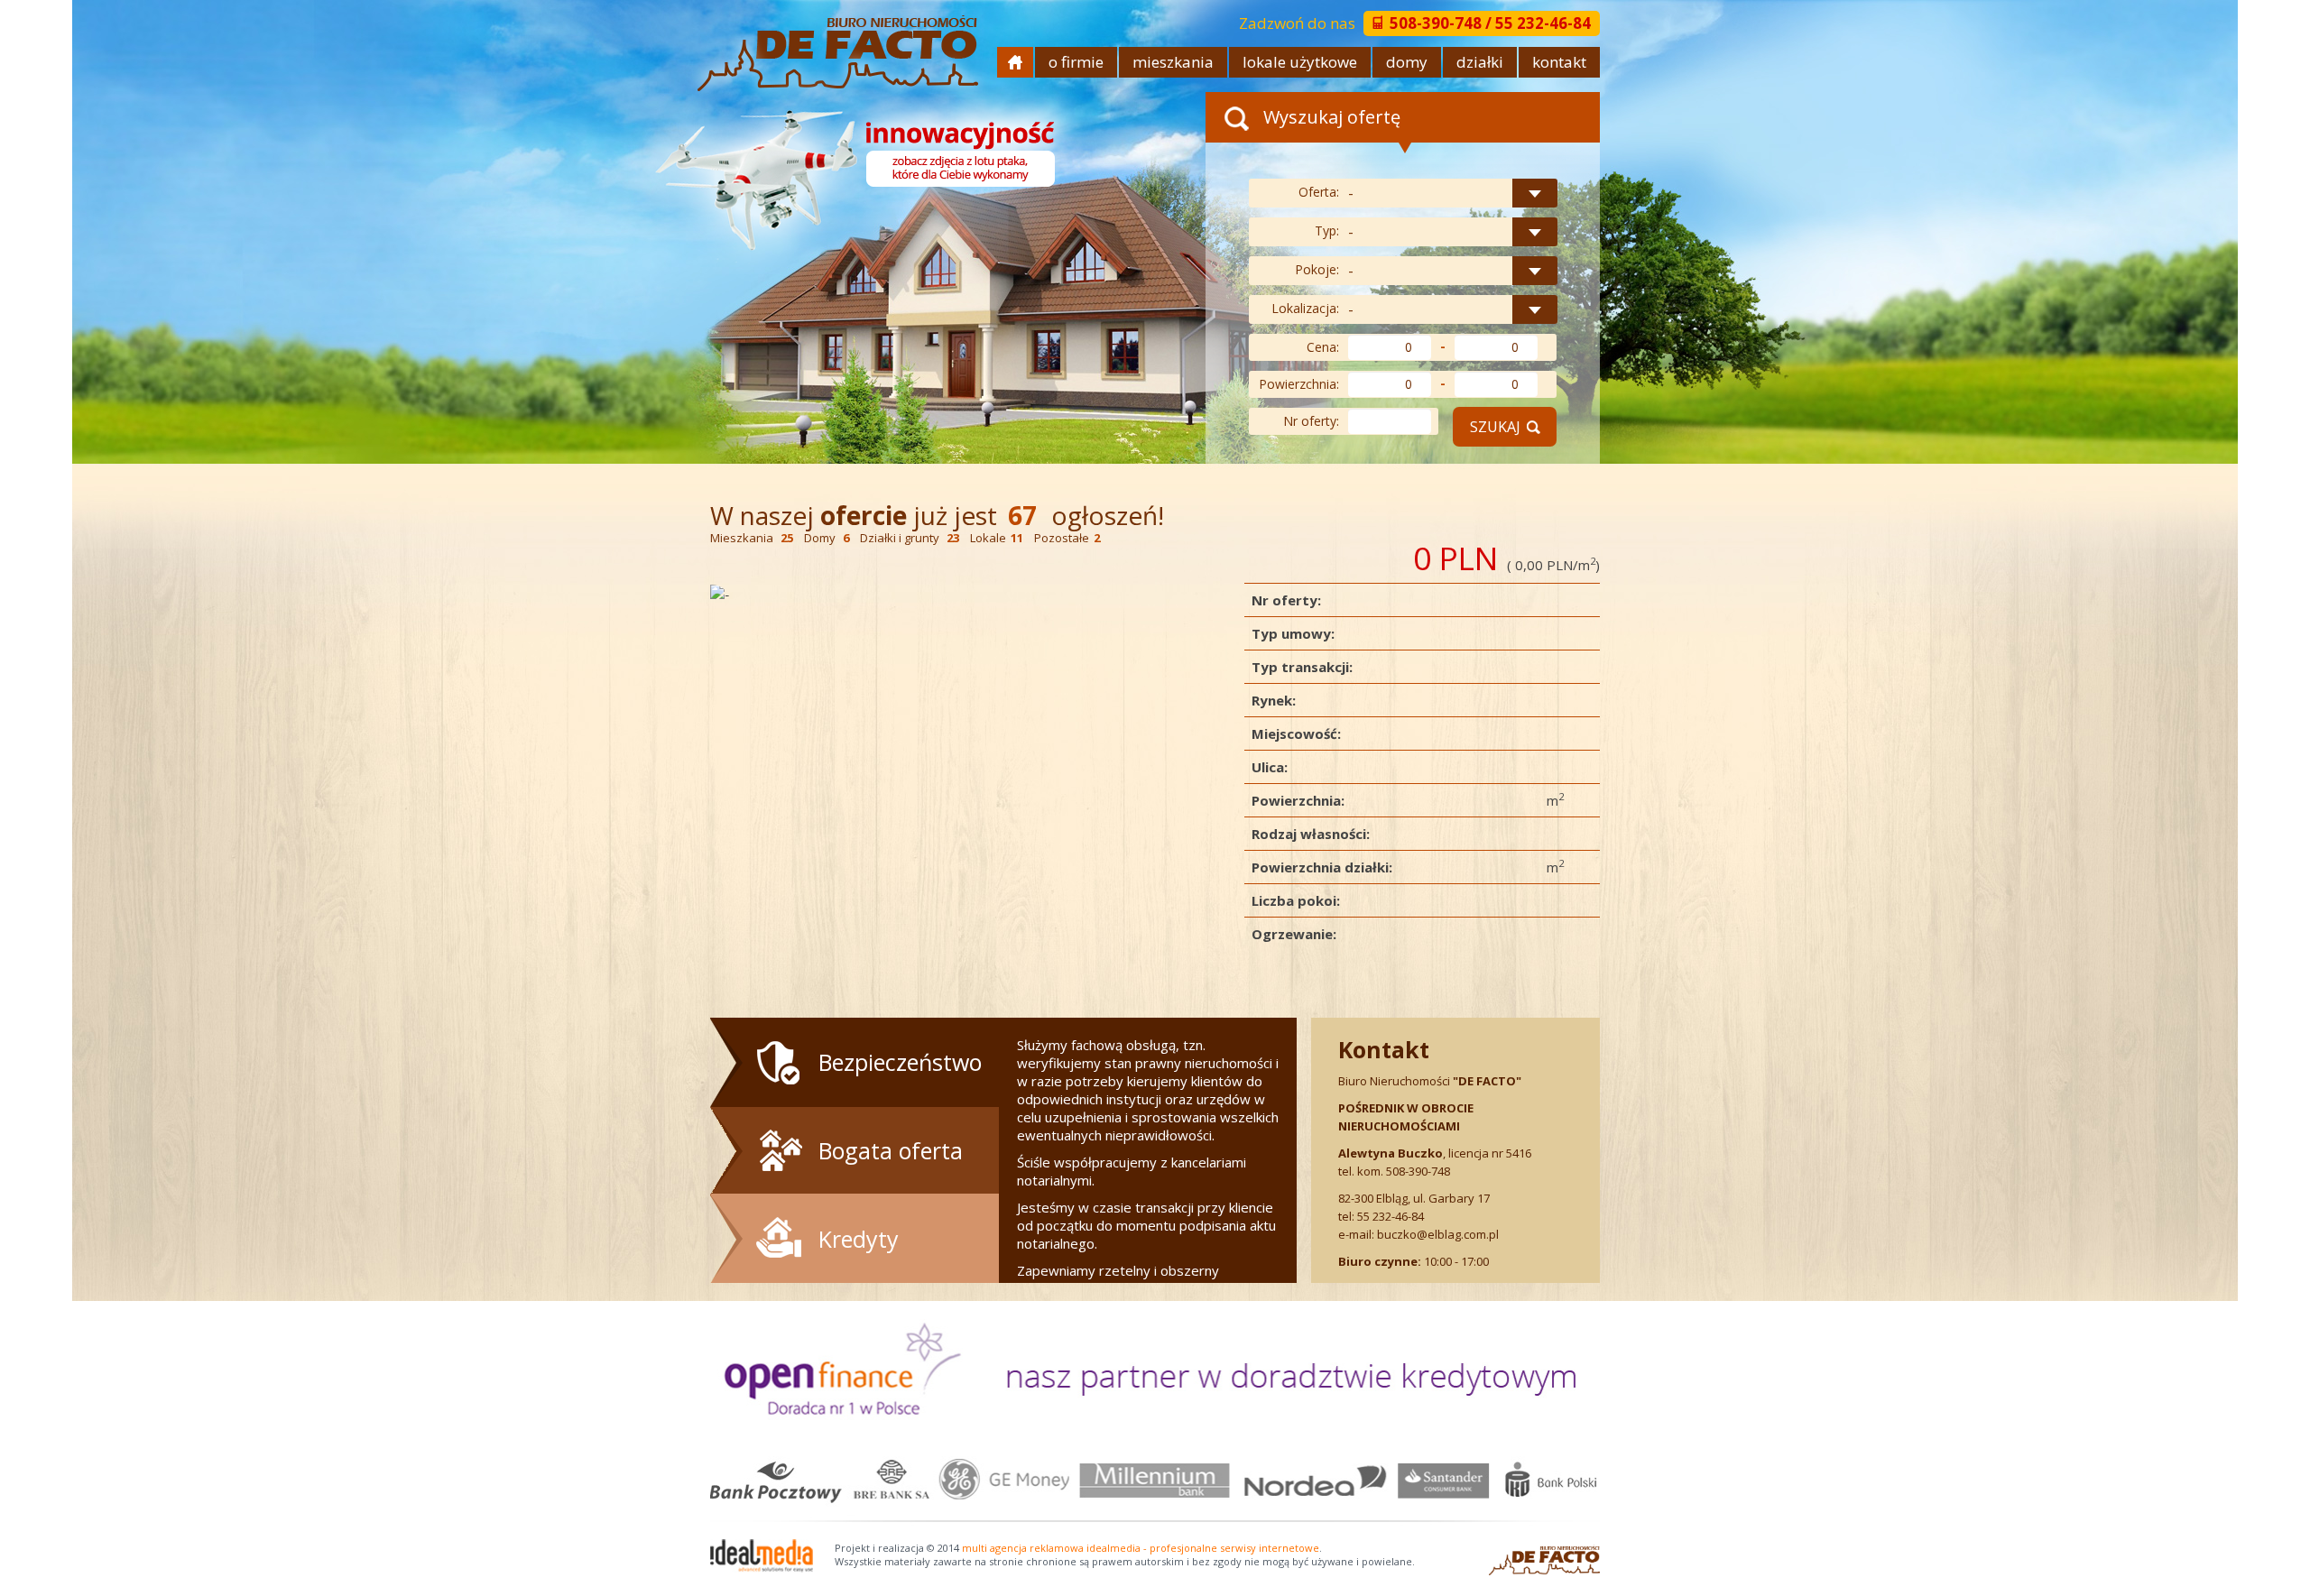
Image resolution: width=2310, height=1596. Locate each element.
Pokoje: (1317, 269)
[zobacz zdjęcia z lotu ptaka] (861, 171)
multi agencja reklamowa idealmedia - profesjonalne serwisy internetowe (1141, 1548)
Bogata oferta (891, 1150)
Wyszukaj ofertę (1330, 117)
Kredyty (859, 1239)
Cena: (1323, 347)
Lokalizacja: (1305, 308)
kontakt (1559, 62)
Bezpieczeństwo (900, 1062)
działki (1480, 62)
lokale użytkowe (1300, 62)
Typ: (1327, 231)
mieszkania (1173, 62)
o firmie (1076, 62)
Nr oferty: (1311, 421)
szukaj (1495, 427)
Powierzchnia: (1299, 384)
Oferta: (1319, 192)
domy (1407, 62)
